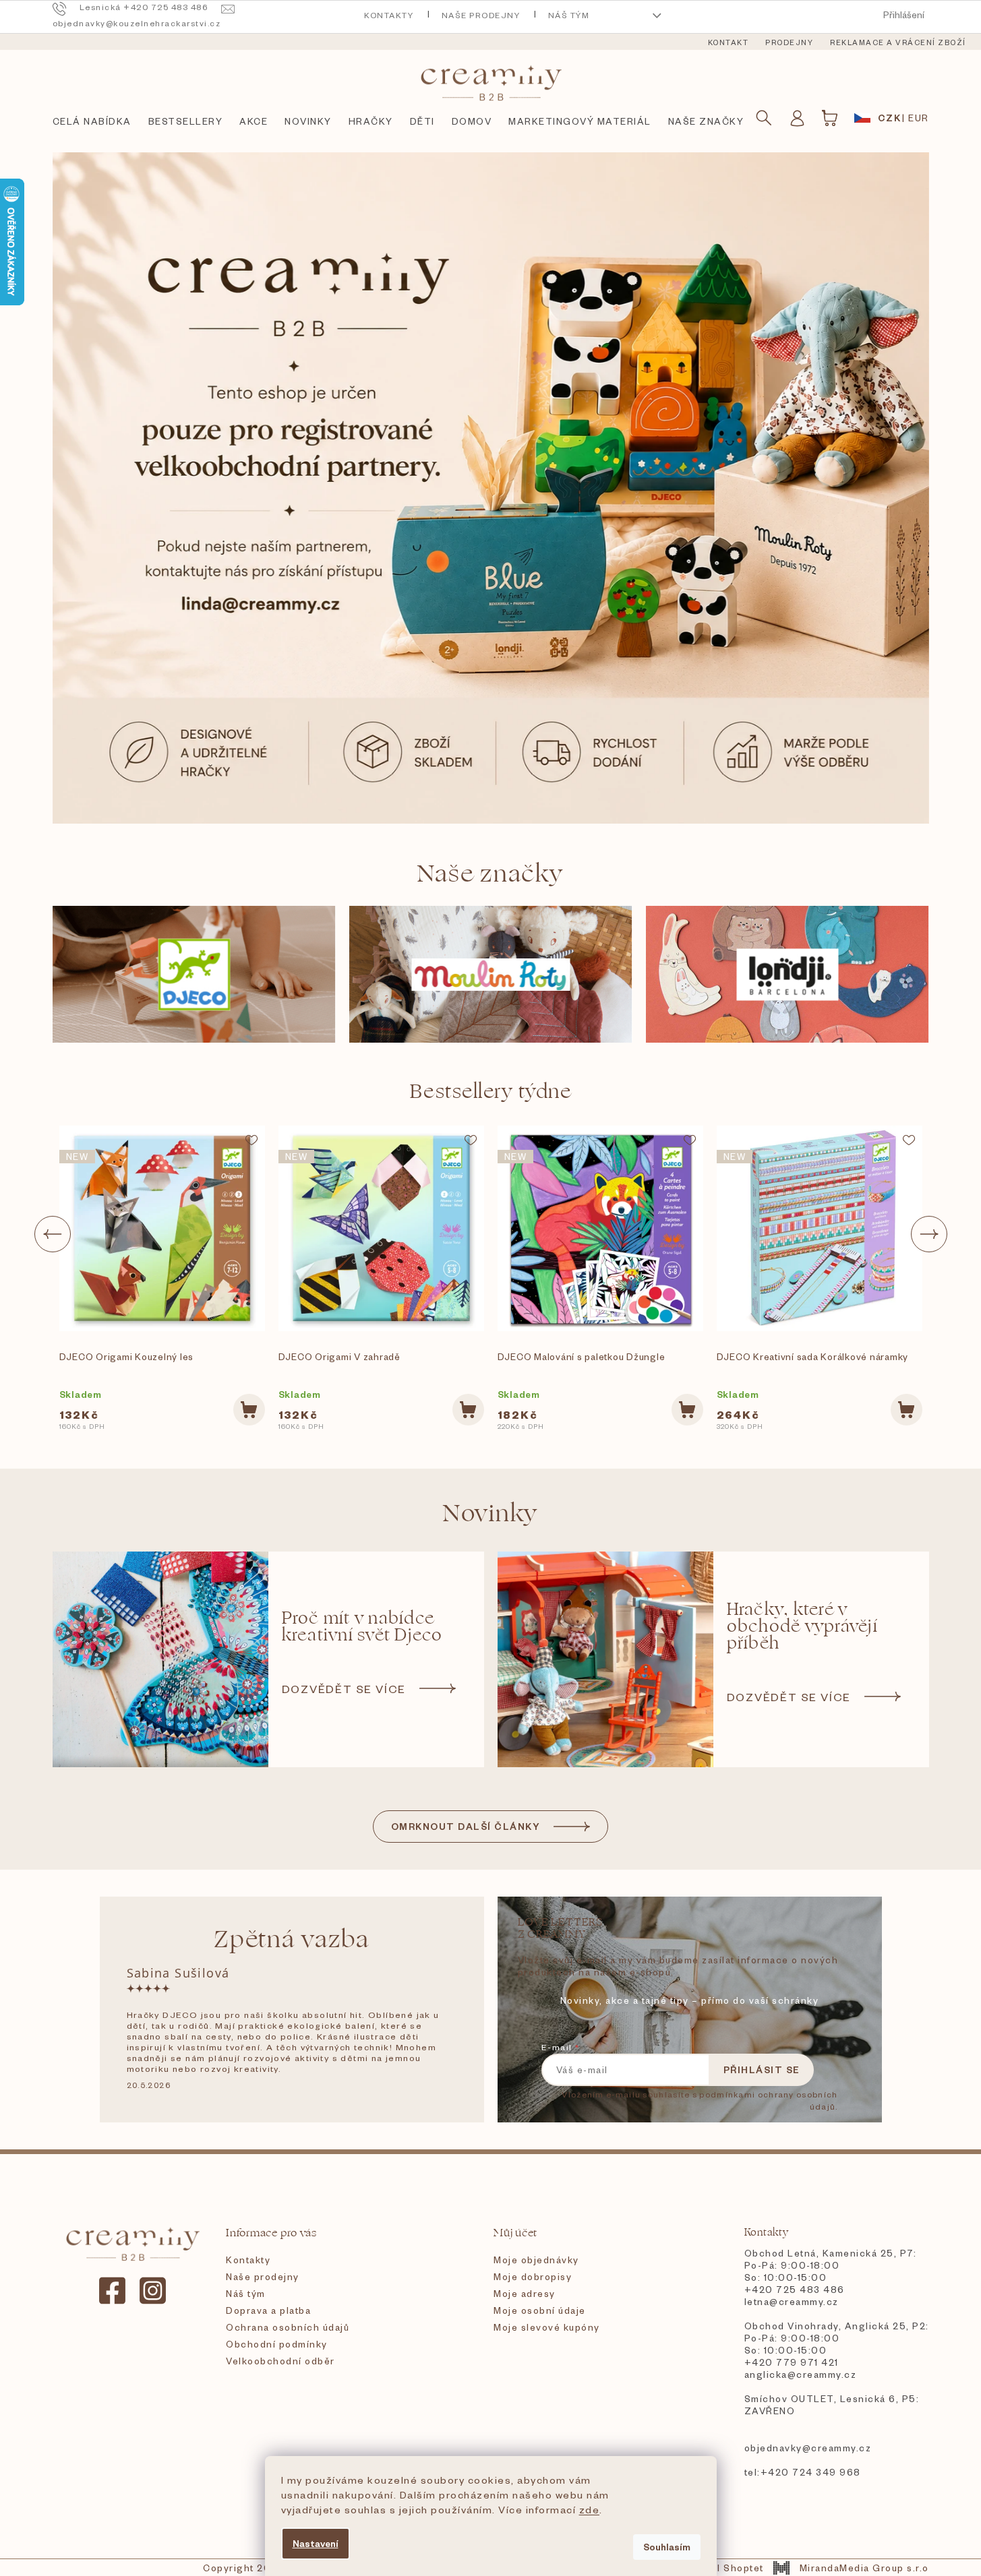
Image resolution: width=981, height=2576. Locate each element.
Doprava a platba (268, 2310)
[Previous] (53, 1234)
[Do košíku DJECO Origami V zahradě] (468, 1410)
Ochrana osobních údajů (288, 2327)
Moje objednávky (536, 2260)
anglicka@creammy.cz (801, 2374)
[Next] (929, 1234)
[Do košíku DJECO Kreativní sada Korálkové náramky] (906, 1410)
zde (590, 2509)
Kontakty (389, 15)
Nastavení (316, 2543)
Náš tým (569, 15)
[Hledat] (764, 118)
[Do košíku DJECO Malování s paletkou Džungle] (687, 1410)
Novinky (491, 1513)
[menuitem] (729, 42)
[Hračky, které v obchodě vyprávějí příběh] (605, 1659)
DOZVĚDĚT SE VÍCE (344, 1688)
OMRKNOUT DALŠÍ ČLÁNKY (466, 1826)
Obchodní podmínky (277, 2344)
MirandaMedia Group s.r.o (864, 2568)
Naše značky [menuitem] (706, 121)
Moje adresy (525, 2293)
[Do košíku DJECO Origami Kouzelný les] (249, 1410)
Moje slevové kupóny (547, 2327)
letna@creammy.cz (792, 2301)
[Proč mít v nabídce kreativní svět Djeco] (160, 1659)
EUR (919, 118)
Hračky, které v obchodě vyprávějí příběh (802, 1627)
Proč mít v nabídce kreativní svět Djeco (362, 1627)
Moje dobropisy (533, 2276)
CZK (890, 118)
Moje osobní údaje (540, 2310)
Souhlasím (667, 2547)
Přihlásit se (762, 2069)
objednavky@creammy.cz (808, 2448)
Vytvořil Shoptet (723, 2568)
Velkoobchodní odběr (280, 2361)
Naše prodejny (481, 15)
